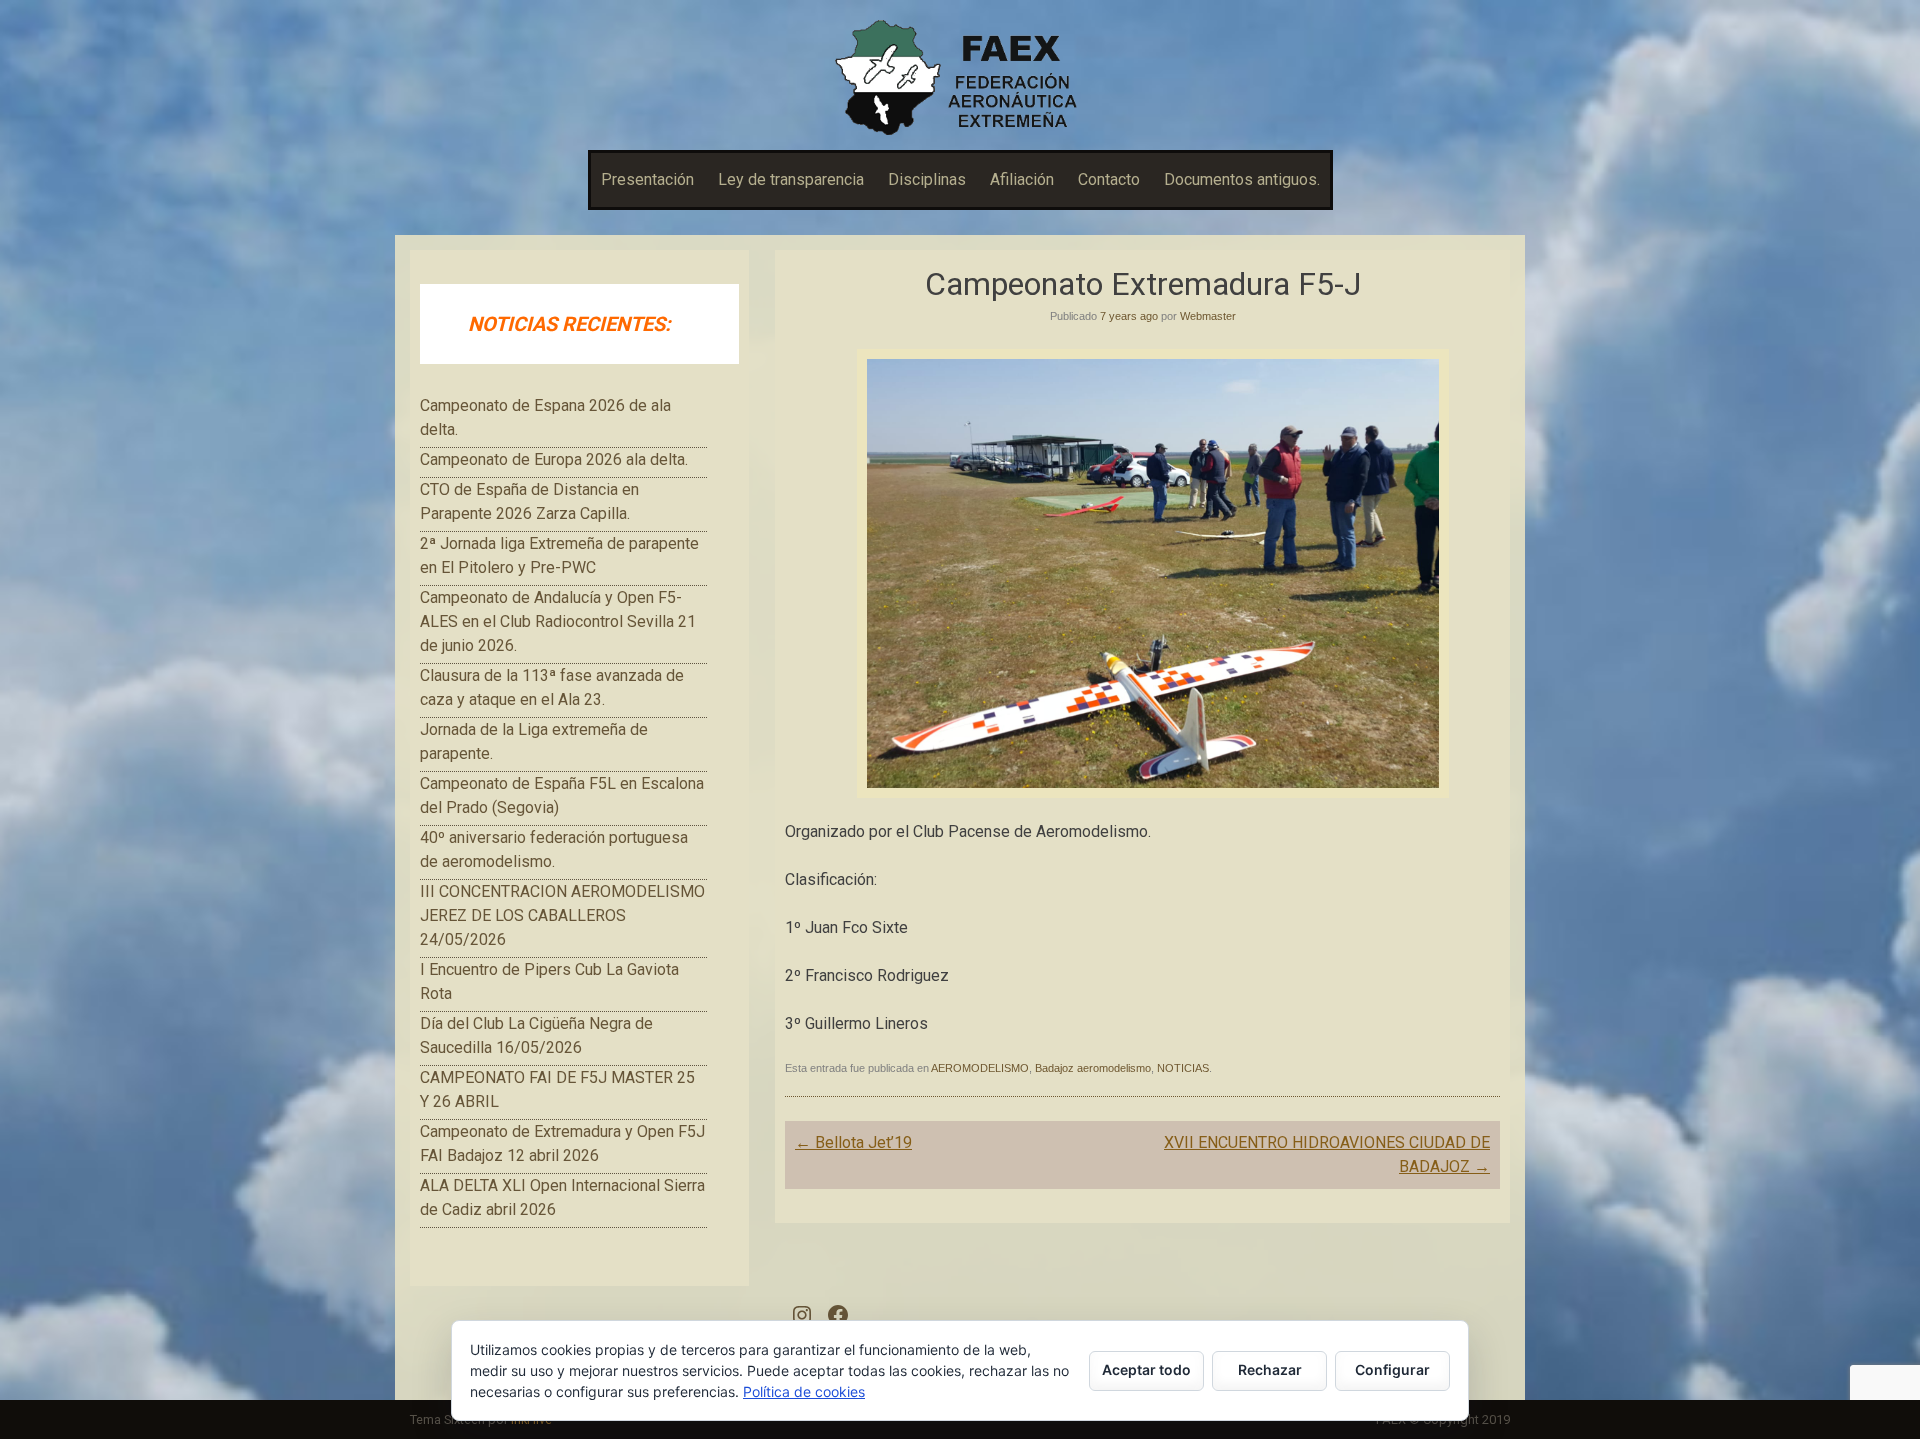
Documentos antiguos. (1242, 179)
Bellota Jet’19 (853, 1142)
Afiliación (1022, 179)
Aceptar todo (1146, 1369)
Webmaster (1208, 316)
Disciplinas (927, 179)
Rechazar (1270, 1369)
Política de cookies (804, 1391)
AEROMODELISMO (980, 1068)
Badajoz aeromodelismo (1093, 1068)
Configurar (1392, 1369)
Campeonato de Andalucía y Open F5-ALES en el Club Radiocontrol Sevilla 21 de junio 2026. (558, 621)
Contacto (1109, 179)
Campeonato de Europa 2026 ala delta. (554, 459)
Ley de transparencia (791, 179)
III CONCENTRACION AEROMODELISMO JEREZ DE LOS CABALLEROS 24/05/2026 (562, 915)
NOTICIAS (1183, 1068)
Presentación (647, 179)
